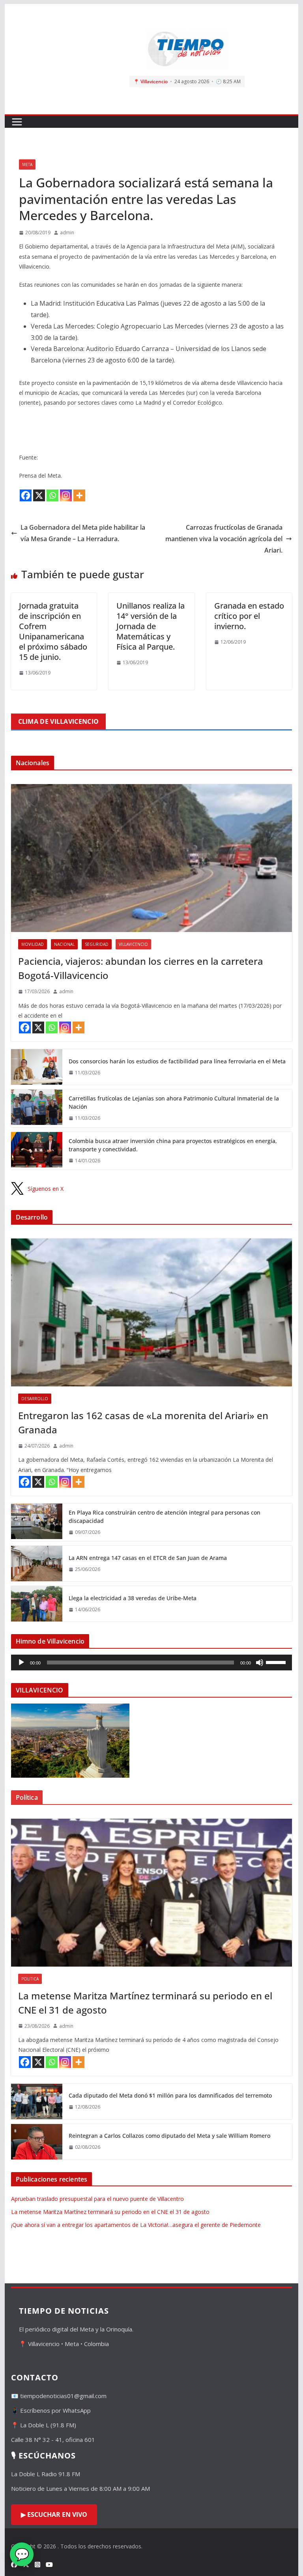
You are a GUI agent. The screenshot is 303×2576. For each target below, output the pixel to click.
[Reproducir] (21, 1663)
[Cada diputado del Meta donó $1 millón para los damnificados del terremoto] (37, 2102)
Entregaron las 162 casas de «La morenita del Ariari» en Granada (143, 1422)
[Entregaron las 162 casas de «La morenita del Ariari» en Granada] (152, 1312)
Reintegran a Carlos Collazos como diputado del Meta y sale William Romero (169, 2136)
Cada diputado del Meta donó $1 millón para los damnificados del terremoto (170, 2095)
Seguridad (97, 944)
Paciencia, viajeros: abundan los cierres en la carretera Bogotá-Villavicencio (141, 968)
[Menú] (17, 122)
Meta (27, 164)
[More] (79, 495)
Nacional (64, 944)
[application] (152, 1663)
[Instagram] (66, 495)
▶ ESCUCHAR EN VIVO (54, 2514)
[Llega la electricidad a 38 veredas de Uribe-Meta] (37, 1604)
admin (67, 233)
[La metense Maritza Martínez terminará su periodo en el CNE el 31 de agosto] (152, 1893)
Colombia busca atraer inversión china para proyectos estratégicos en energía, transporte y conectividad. (173, 1145)
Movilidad (33, 944)
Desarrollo (35, 1399)
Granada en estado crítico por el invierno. (249, 616)
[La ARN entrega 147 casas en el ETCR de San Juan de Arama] (37, 1564)
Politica (30, 1979)
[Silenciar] (260, 1663)
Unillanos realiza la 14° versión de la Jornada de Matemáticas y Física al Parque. (151, 626)
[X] (39, 495)
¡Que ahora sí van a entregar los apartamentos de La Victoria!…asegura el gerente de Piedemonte (136, 2225)
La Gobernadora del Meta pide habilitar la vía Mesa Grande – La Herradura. (83, 533)
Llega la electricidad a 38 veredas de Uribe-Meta (133, 1598)
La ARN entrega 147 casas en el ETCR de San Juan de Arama (148, 1558)
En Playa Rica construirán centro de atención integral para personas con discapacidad (165, 1517)
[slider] (277, 1662)
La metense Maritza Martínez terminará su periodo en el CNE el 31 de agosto (145, 2003)
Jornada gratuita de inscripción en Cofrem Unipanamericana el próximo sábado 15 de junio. (53, 631)
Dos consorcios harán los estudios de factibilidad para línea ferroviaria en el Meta (177, 1061)
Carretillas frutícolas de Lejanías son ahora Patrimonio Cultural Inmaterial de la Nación (174, 1102)
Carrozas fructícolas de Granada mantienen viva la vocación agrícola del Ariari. (224, 539)
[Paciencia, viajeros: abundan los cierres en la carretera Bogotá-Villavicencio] (152, 858)
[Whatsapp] (52, 495)
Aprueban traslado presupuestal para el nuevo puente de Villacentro (97, 2199)
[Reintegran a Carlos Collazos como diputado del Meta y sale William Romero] (37, 2142)
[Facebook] (26, 495)
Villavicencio (133, 944)
